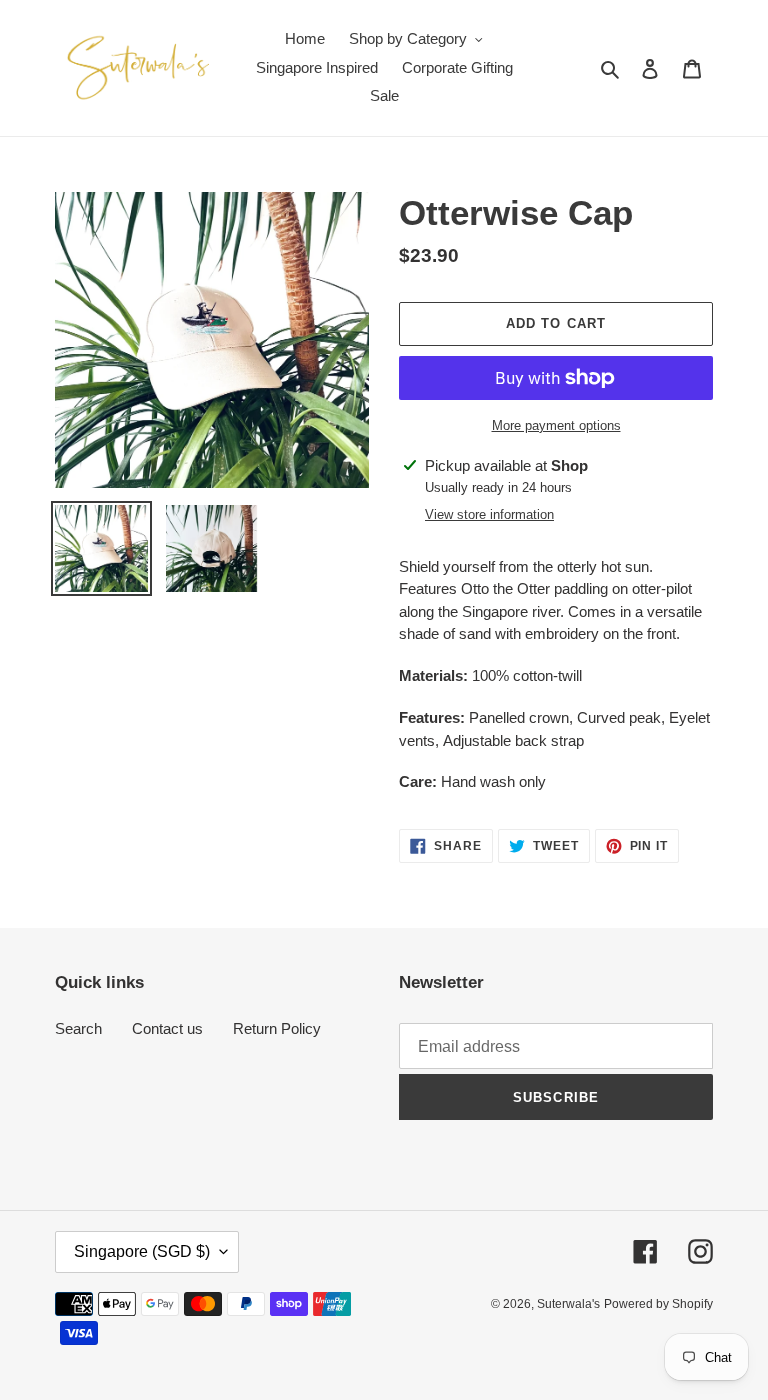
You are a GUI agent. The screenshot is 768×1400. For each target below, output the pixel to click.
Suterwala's (568, 1304)
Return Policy (277, 1028)
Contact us (167, 1028)
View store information (489, 514)
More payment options (556, 425)
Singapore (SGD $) (142, 1251)
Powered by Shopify (658, 1304)
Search (78, 1028)
